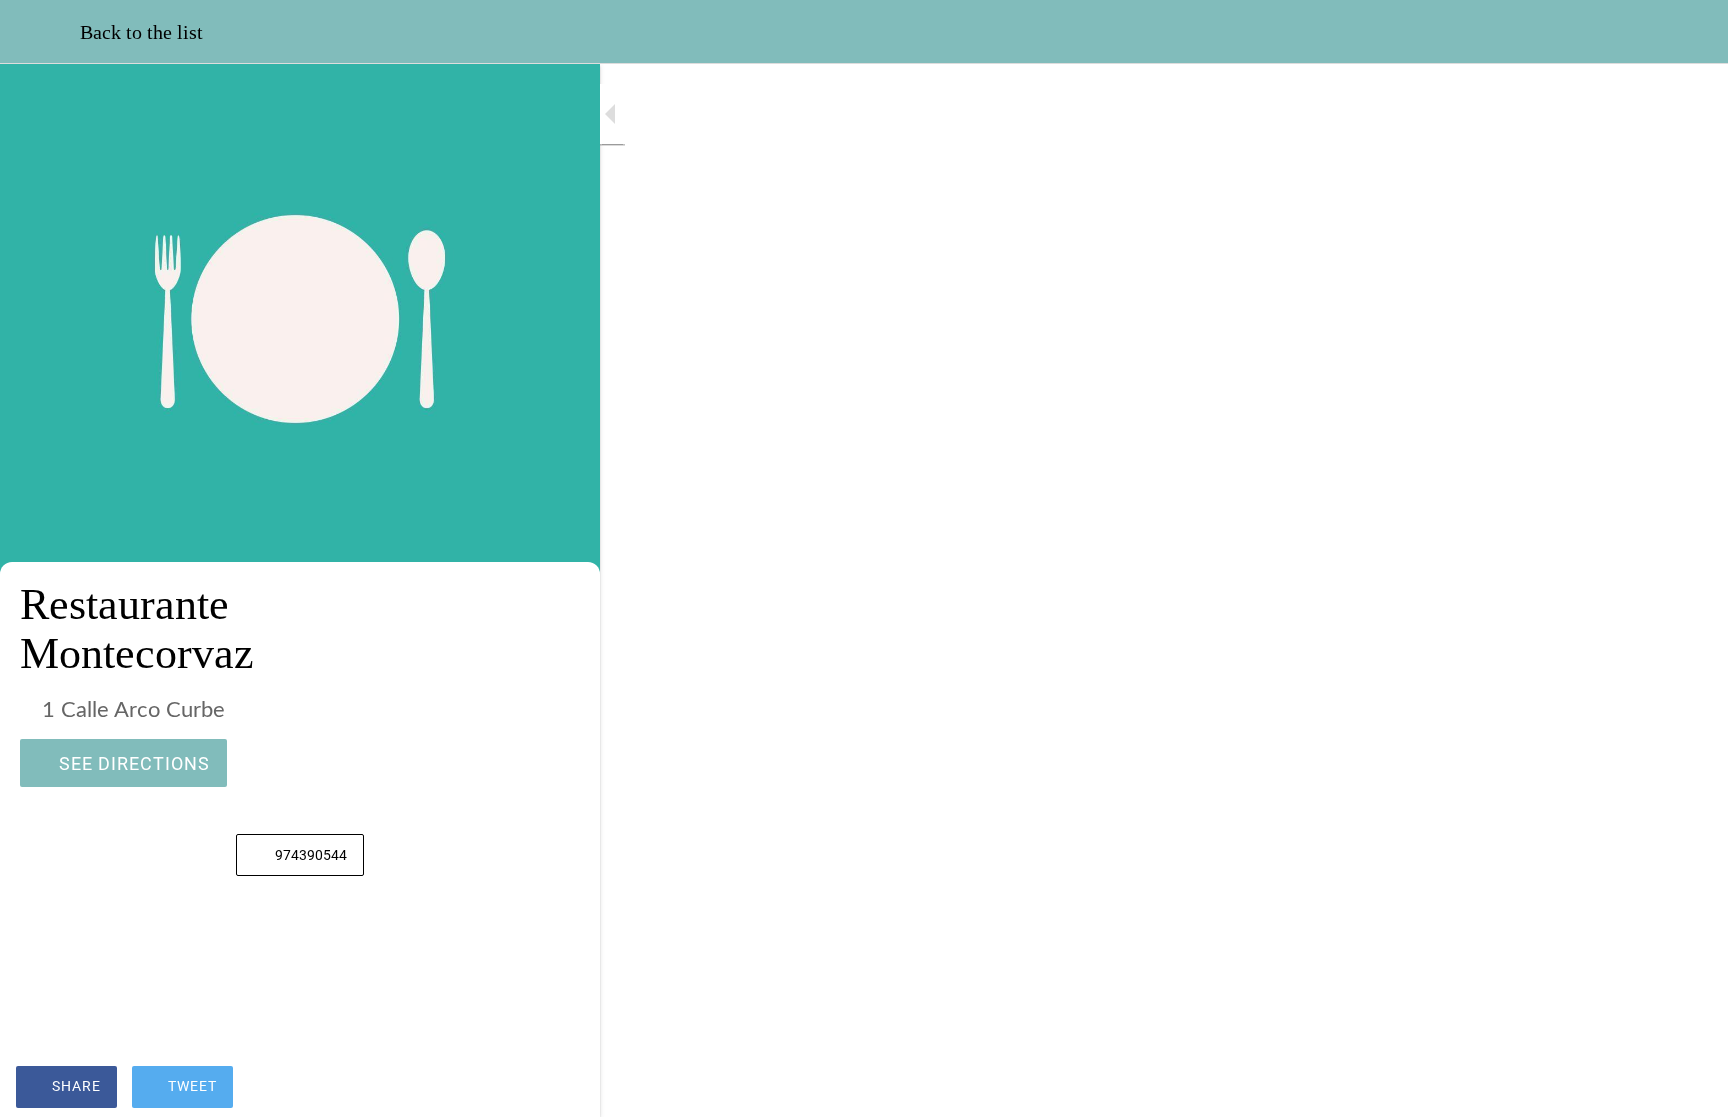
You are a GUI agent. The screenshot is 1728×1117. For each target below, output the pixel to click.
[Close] (40, 32)
